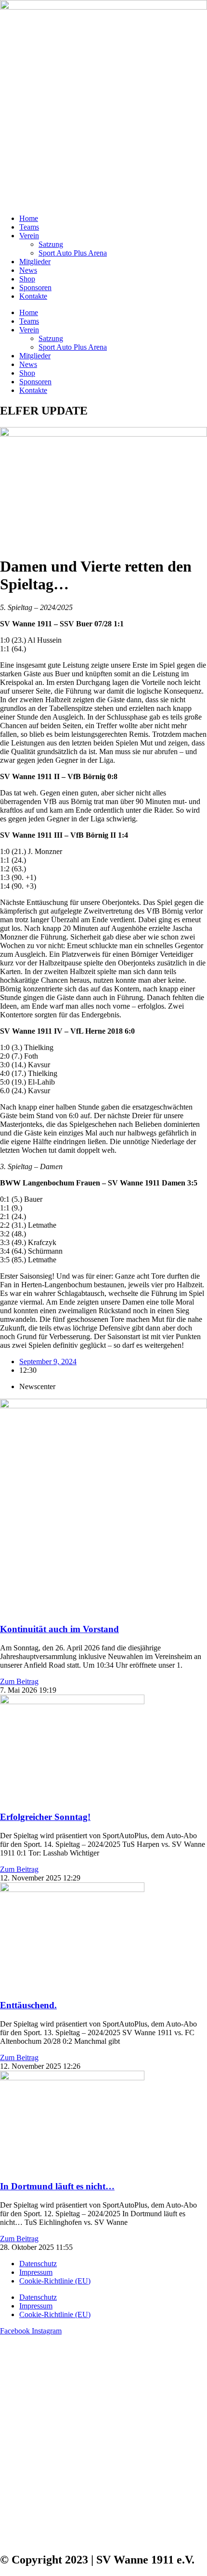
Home (29, 218)
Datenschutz (38, 2264)
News (28, 270)
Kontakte (33, 296)
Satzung (51, 244)
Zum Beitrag (19, 1681)
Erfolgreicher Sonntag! (45, 1817)
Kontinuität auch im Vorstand (59, 1629)
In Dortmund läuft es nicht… (57, 2186)
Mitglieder (35, 262)
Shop (27, 279)
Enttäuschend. (28, 2005)
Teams (29, 227)
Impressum (36, 2272)
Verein (29, 236)
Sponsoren (35, 287)
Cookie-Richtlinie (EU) (55, 2281)
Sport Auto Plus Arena (73, 253)
